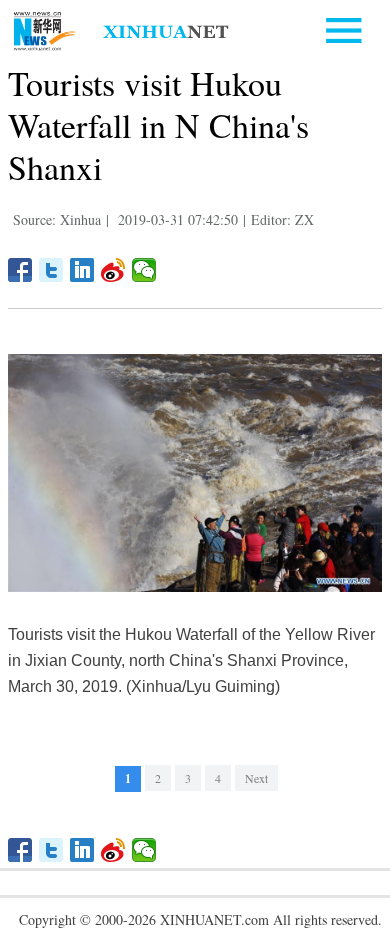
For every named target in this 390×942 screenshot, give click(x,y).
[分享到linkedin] (82, 270)
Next (256, 778)
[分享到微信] (144, 270)
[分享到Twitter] (51, 270)
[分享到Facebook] (20, 270)
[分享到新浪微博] (113, 270)
